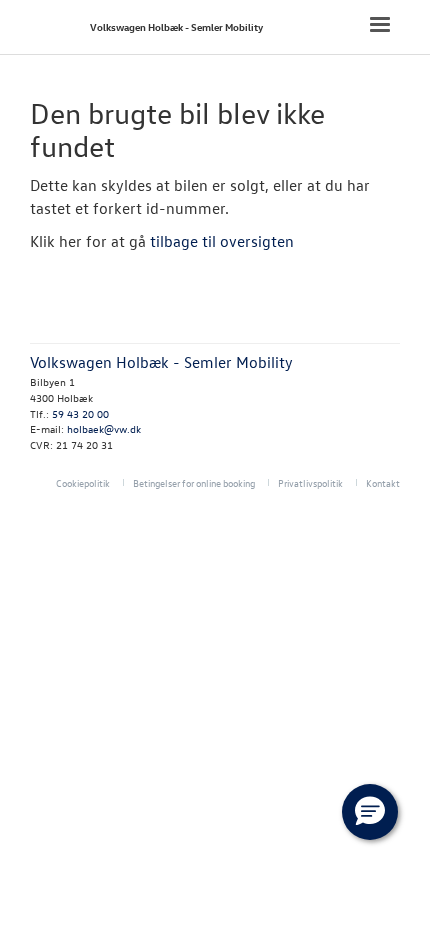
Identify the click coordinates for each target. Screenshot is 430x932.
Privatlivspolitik (310, 482)
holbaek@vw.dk (104, 428)
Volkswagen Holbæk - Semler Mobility (176, 26)
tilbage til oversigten (222, 241)
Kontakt (383, 482)
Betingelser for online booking (194, 482)
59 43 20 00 (80, 413)
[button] (370, 812)
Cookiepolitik (83, 482)
